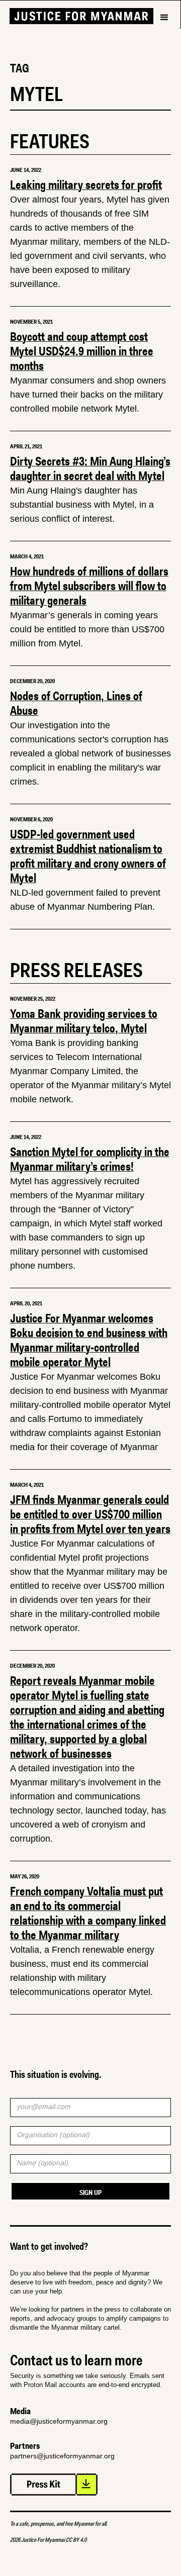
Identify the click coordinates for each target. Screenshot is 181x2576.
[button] (164, 35)
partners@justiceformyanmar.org (62, 2456)
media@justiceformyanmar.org (59, 2421)
